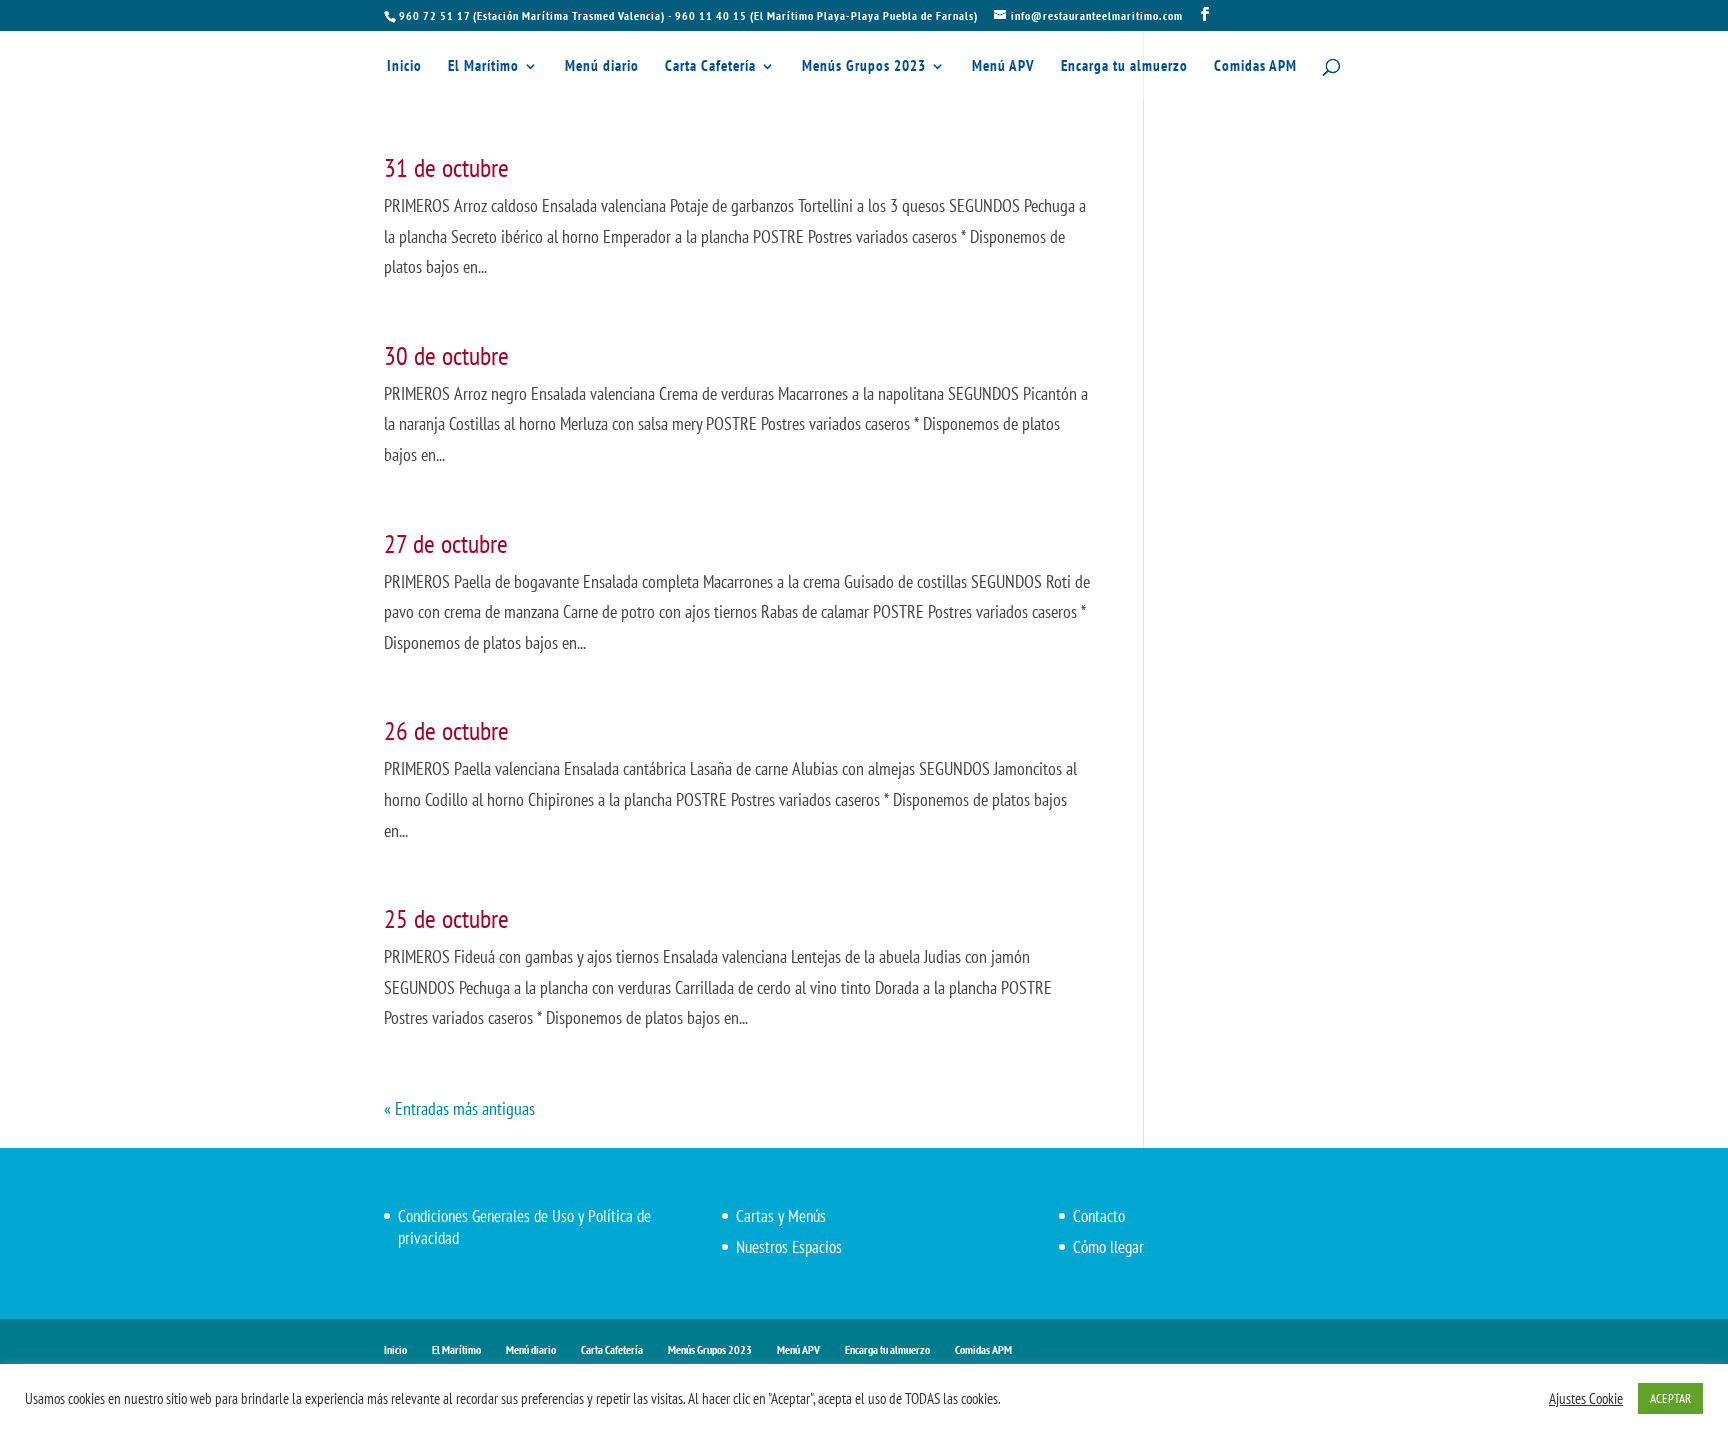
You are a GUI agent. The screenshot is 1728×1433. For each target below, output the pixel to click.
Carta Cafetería (710, 67)
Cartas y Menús (781, 1216)
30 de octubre (446, 355)
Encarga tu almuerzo (1124, 67)
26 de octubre (446, 730)
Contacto (1099, 1216)
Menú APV (1003, 67)
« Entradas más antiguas (459, 1108)
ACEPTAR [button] (1670, 1398)
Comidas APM (1255, 67)
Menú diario (602, 67)
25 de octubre (446, 918)
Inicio (404, 67)
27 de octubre (446, 543)
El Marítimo (483, 67)
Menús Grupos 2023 (864, 67)
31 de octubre (446, 167)
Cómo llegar (1108, 1247)
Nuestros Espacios (789, 1247)
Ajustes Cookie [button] (1586, 1399)
